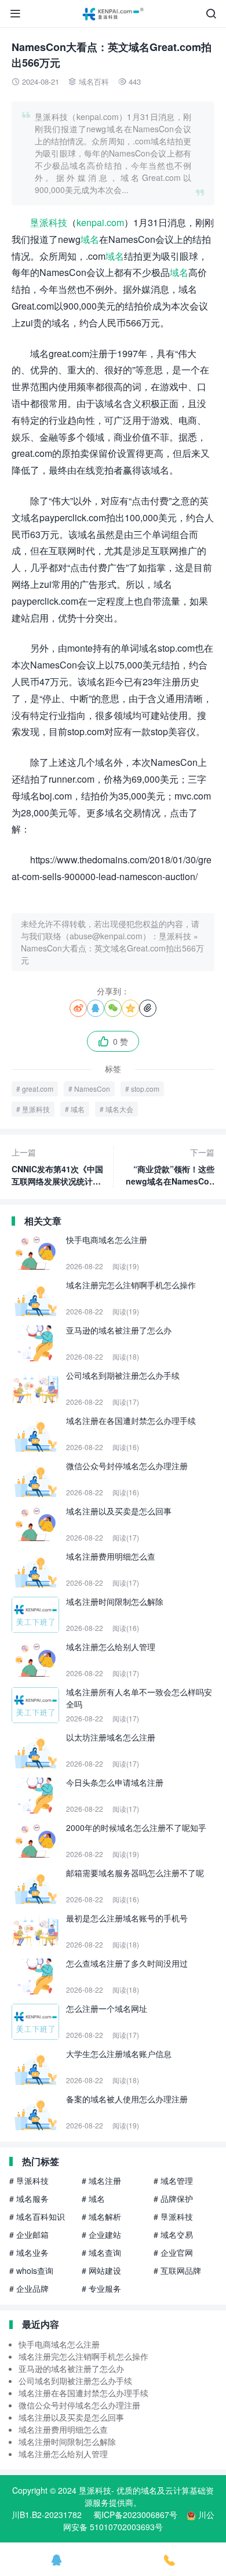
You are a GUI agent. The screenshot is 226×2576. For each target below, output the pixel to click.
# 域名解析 (101, 2217)
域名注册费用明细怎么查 (63, 2429)
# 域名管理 (173, 2181)
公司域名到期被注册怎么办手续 (75, 2381)
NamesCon (92, 1089)
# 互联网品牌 (177, 2270)
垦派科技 (49, 222)
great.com (38, 1089)
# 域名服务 (29, 2199)
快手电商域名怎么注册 (59, 2344)
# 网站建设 (101, 2270)
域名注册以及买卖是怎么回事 (71, 2417)
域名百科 (94, 81)
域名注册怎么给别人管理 (63, 2454)
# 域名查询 (101, 2252)
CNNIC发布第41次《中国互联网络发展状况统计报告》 (57, 1167)
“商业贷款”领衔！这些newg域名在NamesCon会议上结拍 (170, 1167)
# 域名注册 (101, 2181)
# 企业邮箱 (29, 2235)
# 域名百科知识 (37, 2217)
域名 (90, 239)
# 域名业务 (29, 2252)
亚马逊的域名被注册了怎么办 (71, 2368)
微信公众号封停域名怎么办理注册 (79, 2405)
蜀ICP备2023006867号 (135, 2515)
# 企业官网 (173, 2252)
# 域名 (93, 2199)
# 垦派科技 (29, 2181)
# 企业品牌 (29, 2288)
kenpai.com (100, 222)
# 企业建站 (101, 2235)
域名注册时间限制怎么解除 (67, 2441)
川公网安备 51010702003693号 (139, 2521)
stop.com (145, 1089)
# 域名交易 (173, 2235)
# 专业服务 (101, 2288)
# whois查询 (31, 2270)
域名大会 (119, 1109)
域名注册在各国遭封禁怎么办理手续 (83, 2393)
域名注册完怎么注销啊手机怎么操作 (83, 2356)
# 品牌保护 (173, 2199)
